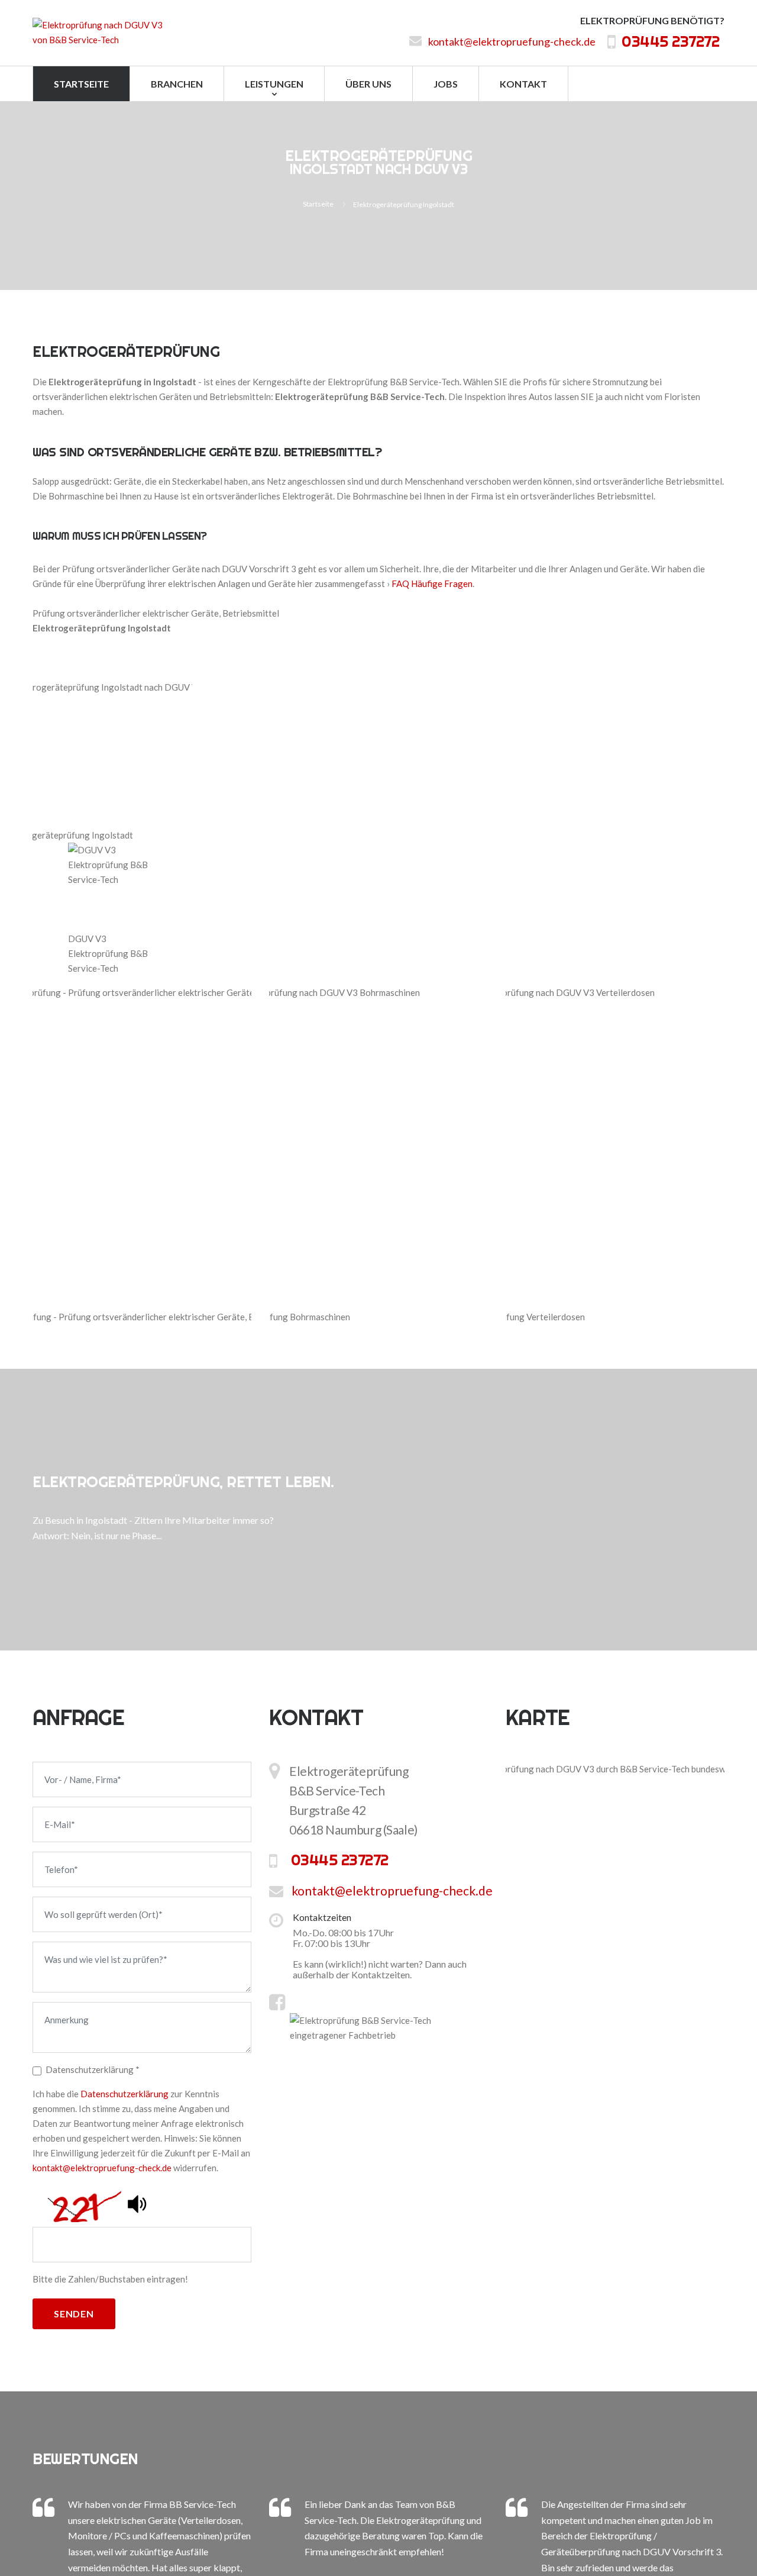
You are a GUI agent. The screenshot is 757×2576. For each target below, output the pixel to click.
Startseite (81, 84)
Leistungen (274, 84)
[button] (138, 2203)
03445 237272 (688, 42)
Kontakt (523, 84)
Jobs (446, 84)
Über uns (368, 84)
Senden (74, 2314)
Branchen (177, 84)
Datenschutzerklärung (124, 2094)
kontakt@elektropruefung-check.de (546, 41)
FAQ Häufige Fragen (432, 583)
